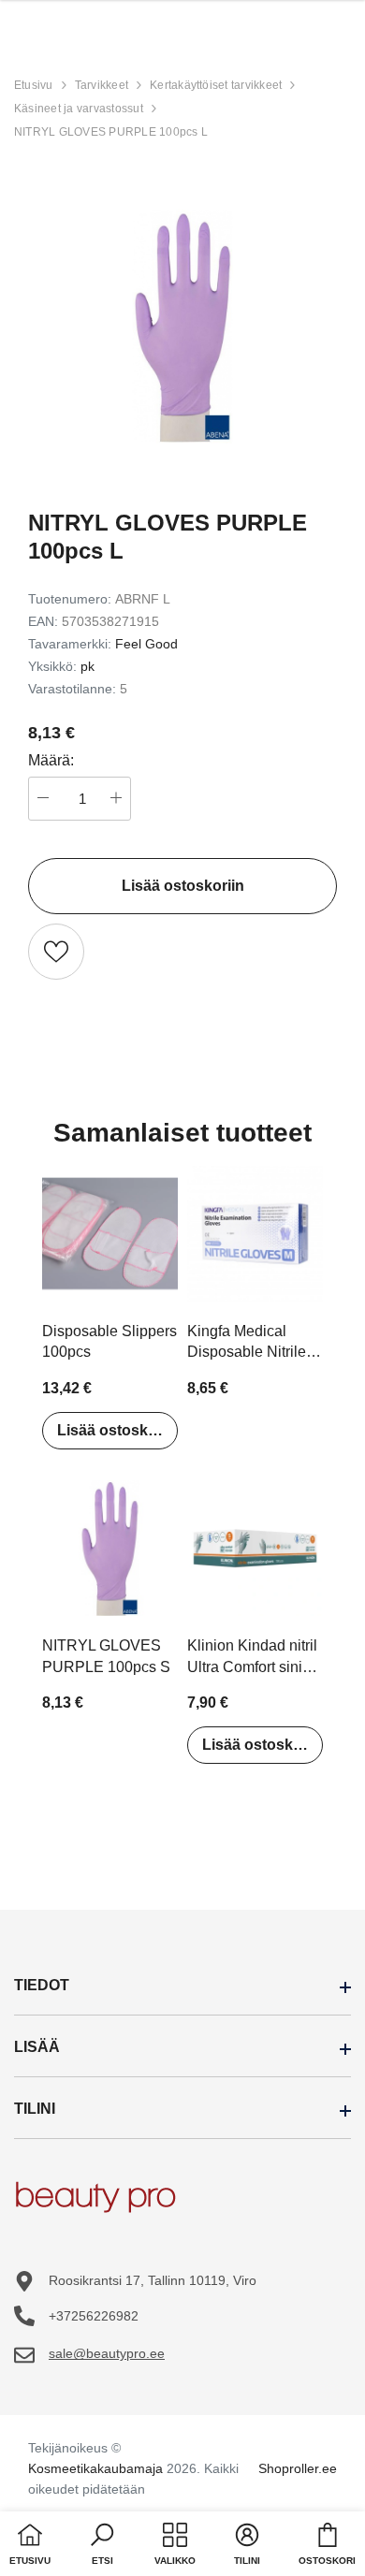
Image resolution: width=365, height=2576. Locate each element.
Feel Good (146, 644)
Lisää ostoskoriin (117, 1430)
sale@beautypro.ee (107, 2353)
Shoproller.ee (298, 2468)
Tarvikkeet (102, 85)
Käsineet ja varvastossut (79, 109)
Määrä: (51, 760)
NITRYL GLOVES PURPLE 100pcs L (111, 132)
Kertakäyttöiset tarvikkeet (216, 85)
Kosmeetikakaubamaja (95, 2468)
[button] (102, 2546)
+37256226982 (94, 2316)
